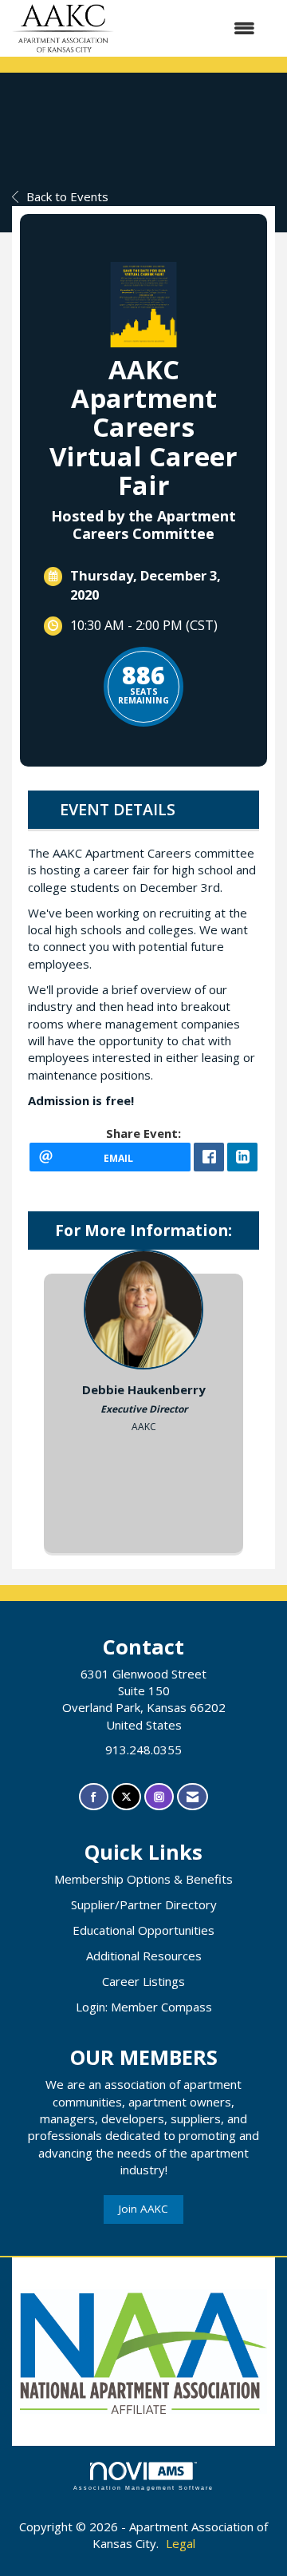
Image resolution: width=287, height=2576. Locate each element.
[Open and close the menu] (193, 28)
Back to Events (67, 196)
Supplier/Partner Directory (144, 1904)
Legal (181, 2543)
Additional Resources (144, 1956)
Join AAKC (143, 2209)
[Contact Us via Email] (193, 1797)
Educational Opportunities (143, 1930)
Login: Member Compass (144, 2007)
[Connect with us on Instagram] (159, 1797)
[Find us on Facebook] (94, 1797)
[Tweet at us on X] (126, 1797)
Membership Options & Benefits (143, 1879)
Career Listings (143, 1981)
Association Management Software (143, 2488)
